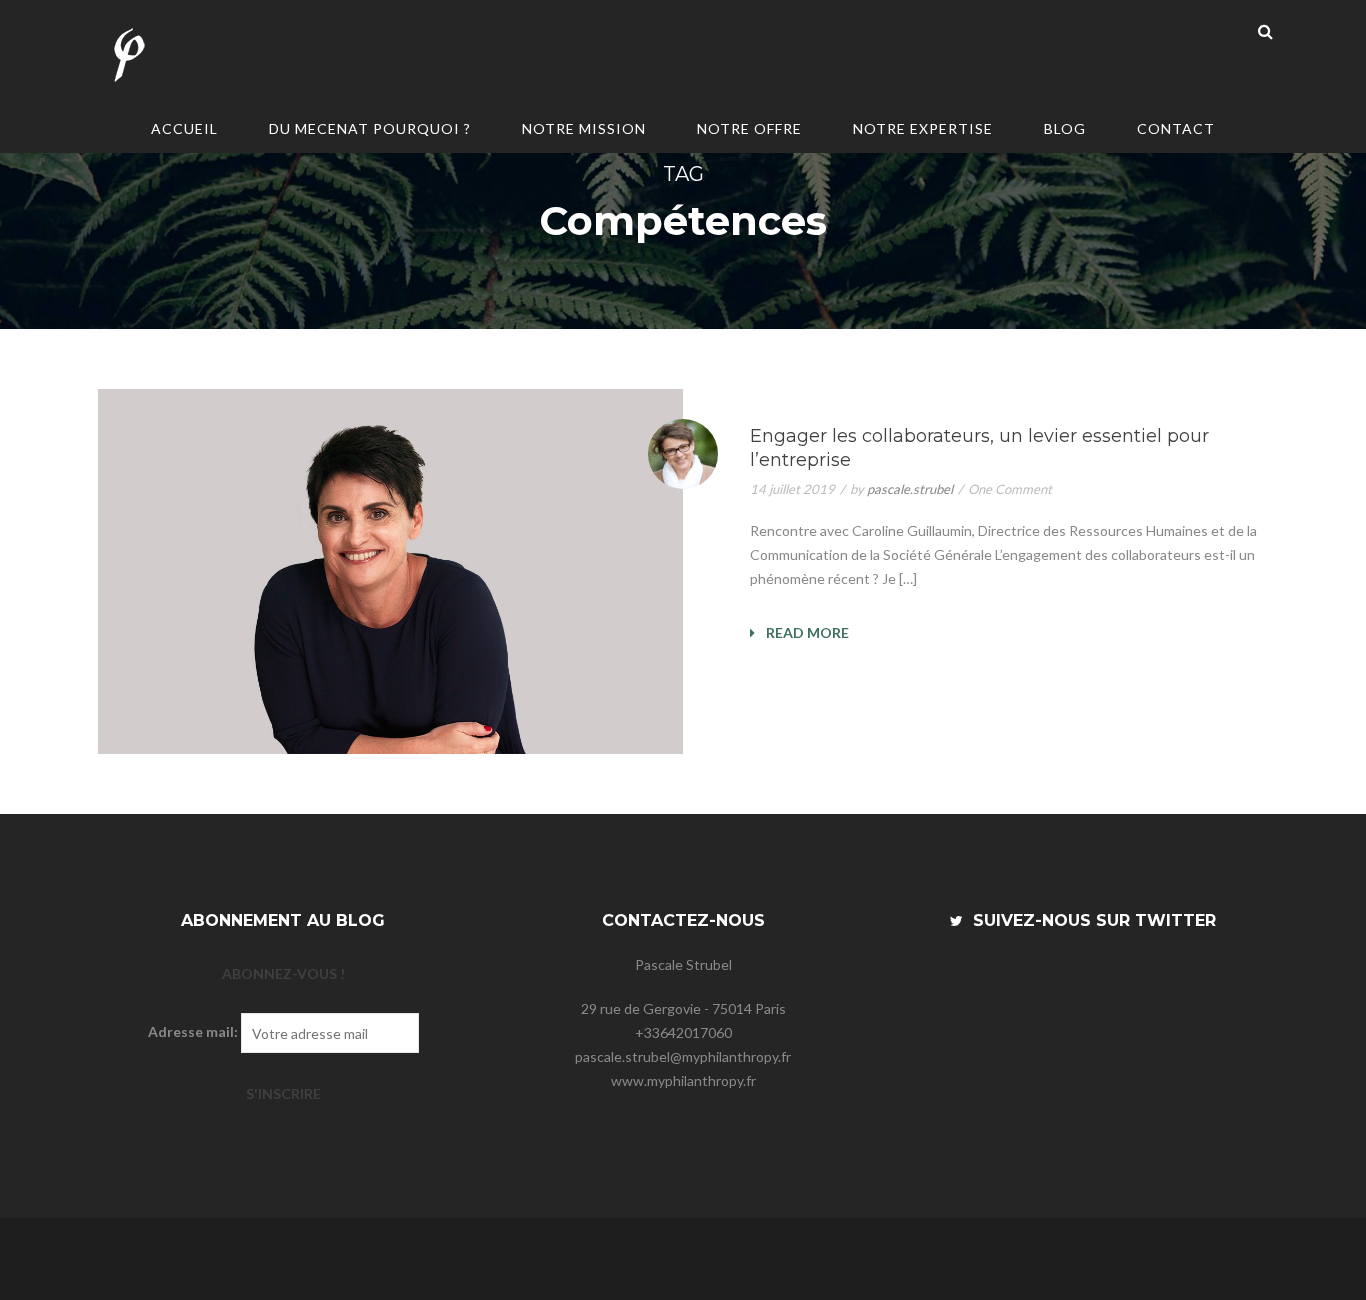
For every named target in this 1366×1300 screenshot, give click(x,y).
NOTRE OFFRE (749, 128)
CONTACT (1176, 128)
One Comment (1010, 489)
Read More (806, 632)
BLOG (1065, 128)
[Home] (128, 57)
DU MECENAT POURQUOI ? (370, 128)
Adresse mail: (193, 1031)
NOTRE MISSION (584, 128)
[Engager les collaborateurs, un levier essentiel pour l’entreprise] (390, 571)
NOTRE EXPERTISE (923, 128)
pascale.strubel (910, 489)
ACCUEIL (184, 128)
